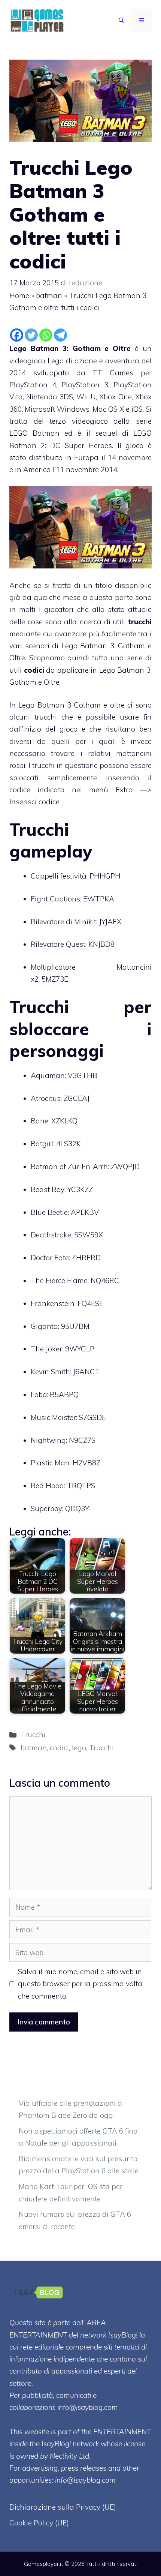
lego (79, 1748)
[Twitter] (31, 335)
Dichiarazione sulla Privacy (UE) (63, 2507)
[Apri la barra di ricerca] (121, 20)
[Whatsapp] (46, 335)
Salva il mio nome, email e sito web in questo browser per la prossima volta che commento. (80, 1984)
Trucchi (33, 1735)
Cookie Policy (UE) (39, 2523)
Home (19, 295)
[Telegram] (60, 335)
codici (59, 1748)
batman (49, 295)
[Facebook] (17, 335)
